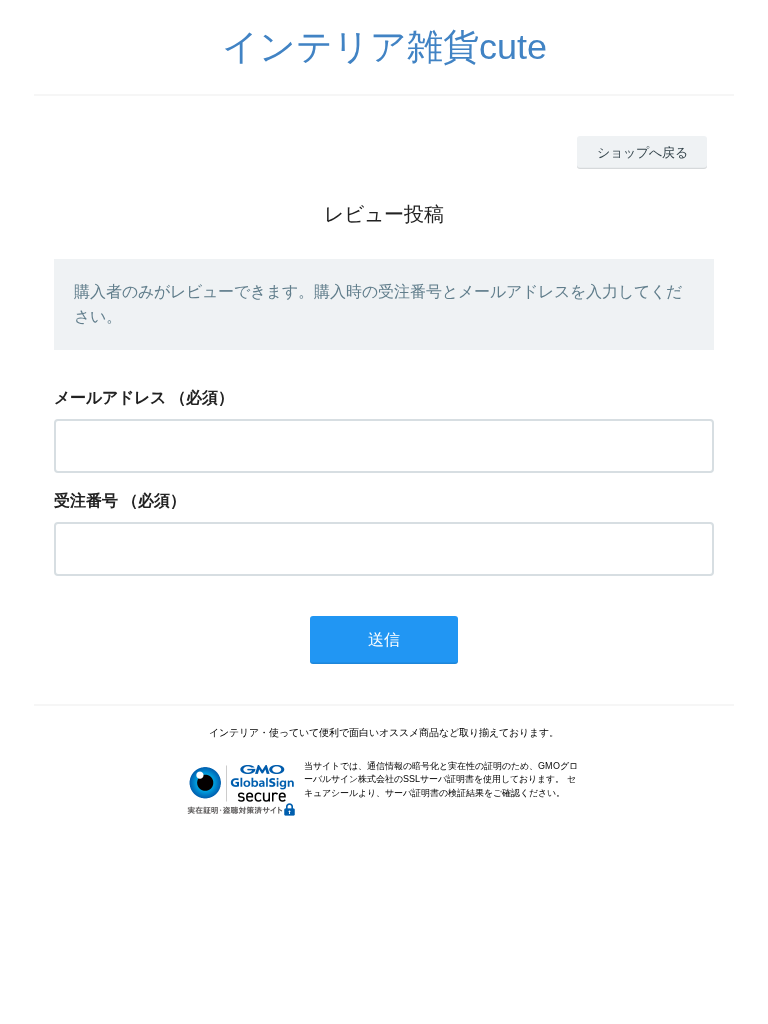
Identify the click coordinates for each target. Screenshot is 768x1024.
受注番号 (86, 500)
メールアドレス (110, 397)
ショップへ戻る (642, 152)
